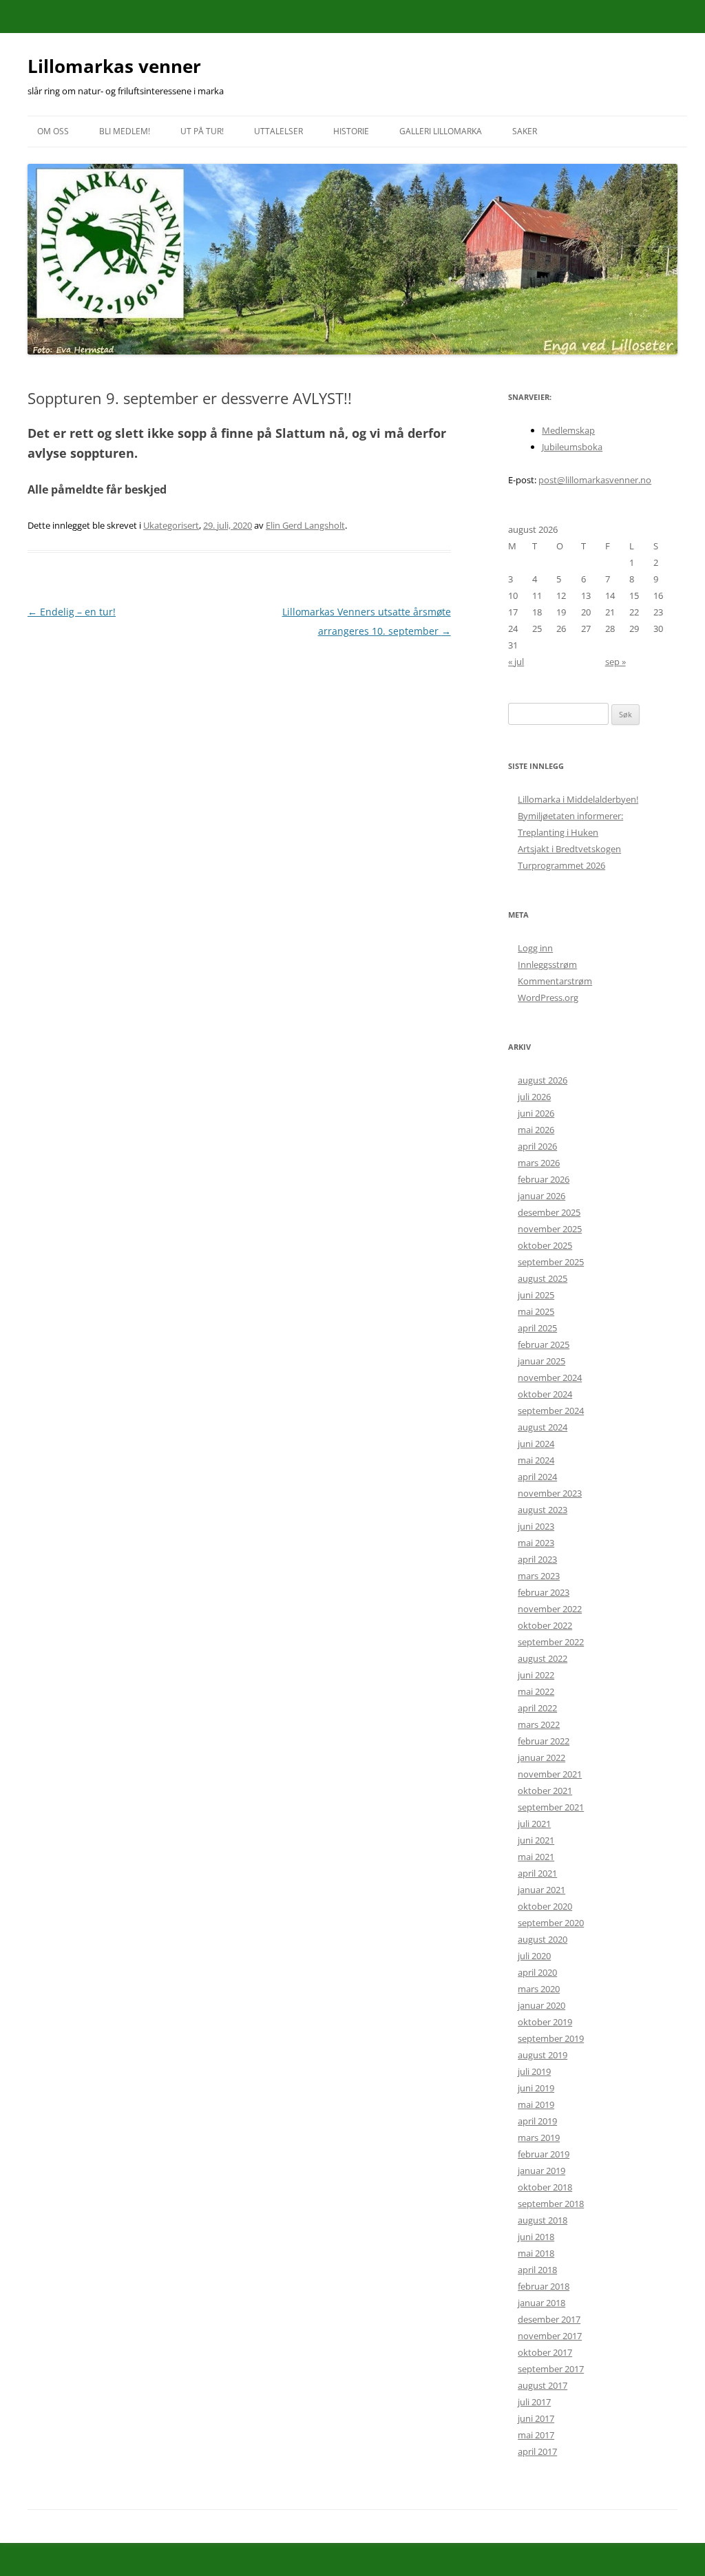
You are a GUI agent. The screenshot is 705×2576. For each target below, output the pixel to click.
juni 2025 (536, 1295)
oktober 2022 (545, 1625)
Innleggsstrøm (547, 964)
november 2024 (550, 1377)
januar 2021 (541, 1890)
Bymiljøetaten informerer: (570, 816)
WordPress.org (548, 997)
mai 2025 (536, 1311)
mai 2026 (536, 1130)
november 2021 (550, 1774)
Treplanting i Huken (558, 832)
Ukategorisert (171, 525)
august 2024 (543, 1427)
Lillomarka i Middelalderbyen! (578, 799)
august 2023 (543, 1510)
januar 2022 (541, 1757)
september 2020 (551, 1923)
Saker (525, 131)
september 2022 (551, 1642)
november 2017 (550, 2336)
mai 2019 (536, 2104)
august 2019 (543, 2055)
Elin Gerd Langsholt (305, 525)
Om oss (53, 131)
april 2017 (537, 2451)
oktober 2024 (545, 1394)
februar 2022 (544, 1741)
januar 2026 (541, 1196)
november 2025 (550, 1229)
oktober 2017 (545, 2352)
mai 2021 (536, 1857)
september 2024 (551, 1411)
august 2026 (543, 1080)
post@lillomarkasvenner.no (595, 480)
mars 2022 (539, 1724)
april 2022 (537, 1708)
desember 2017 (549, 2319)
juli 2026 (534, 1097)
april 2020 (537, 1972)
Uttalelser (278, 131)
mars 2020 (539, 1989)
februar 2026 (544, 1179)
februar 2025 (544, 1344)
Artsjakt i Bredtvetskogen (569, 849)
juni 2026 (536, 1113)
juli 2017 (534, 2402)
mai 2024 (536, 1460)
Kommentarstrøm (555, 981)
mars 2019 (539, 2137)
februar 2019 (544, 2154)
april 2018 (537, 2270)
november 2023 (550, 1493)
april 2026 (537, 1146)
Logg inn (535, 948)
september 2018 (551, 2204)
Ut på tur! (202, 131)
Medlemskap (568, 430)
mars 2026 (539, 1163)
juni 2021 (536, 1840)
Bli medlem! (125, 131)
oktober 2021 (545, 1791)
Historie (351, 131)
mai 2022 (536, 1691)
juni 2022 (536, 1675)
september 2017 (551, 2369)
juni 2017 (536, 2418)
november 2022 (550, 1609)
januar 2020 (541, 2005)
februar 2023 (544, 1592)
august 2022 (543, 1658)
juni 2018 (536, 2237)
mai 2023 (536, 1543)
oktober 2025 (545, 1245)
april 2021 (537, 1873)
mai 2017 (536, 2435)
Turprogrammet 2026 (561, 865)
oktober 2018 (545, 2187)
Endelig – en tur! (72, 612)
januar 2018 (541, 2303)
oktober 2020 (545, 1906)
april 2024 (537, 1477)
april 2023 (537, 1559)
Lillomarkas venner (114, 66)
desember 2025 (549, 1212)
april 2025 (537, 1328)
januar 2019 (541, 2171)
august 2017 (543, 2385)
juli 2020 (534, 1956)
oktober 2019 (545, 2022)
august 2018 (543, 2220)
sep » (615, 662)
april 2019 (537, 2121)
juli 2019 (534, 2071)
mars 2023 (539, 1576)
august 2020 (543, 1939)
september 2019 (551, 2038)
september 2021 (551, 1807)
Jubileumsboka (572, 447)
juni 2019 (536, 2088)
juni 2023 (536, 1526)
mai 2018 (536, 2253)
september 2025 (551, 1262)
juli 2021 (534, 1824)
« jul (516, 662)
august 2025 (543, 1278)
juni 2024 (536, 1444)
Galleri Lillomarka (441, 131)
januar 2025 (541, 1361)
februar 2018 (544, 2286)
